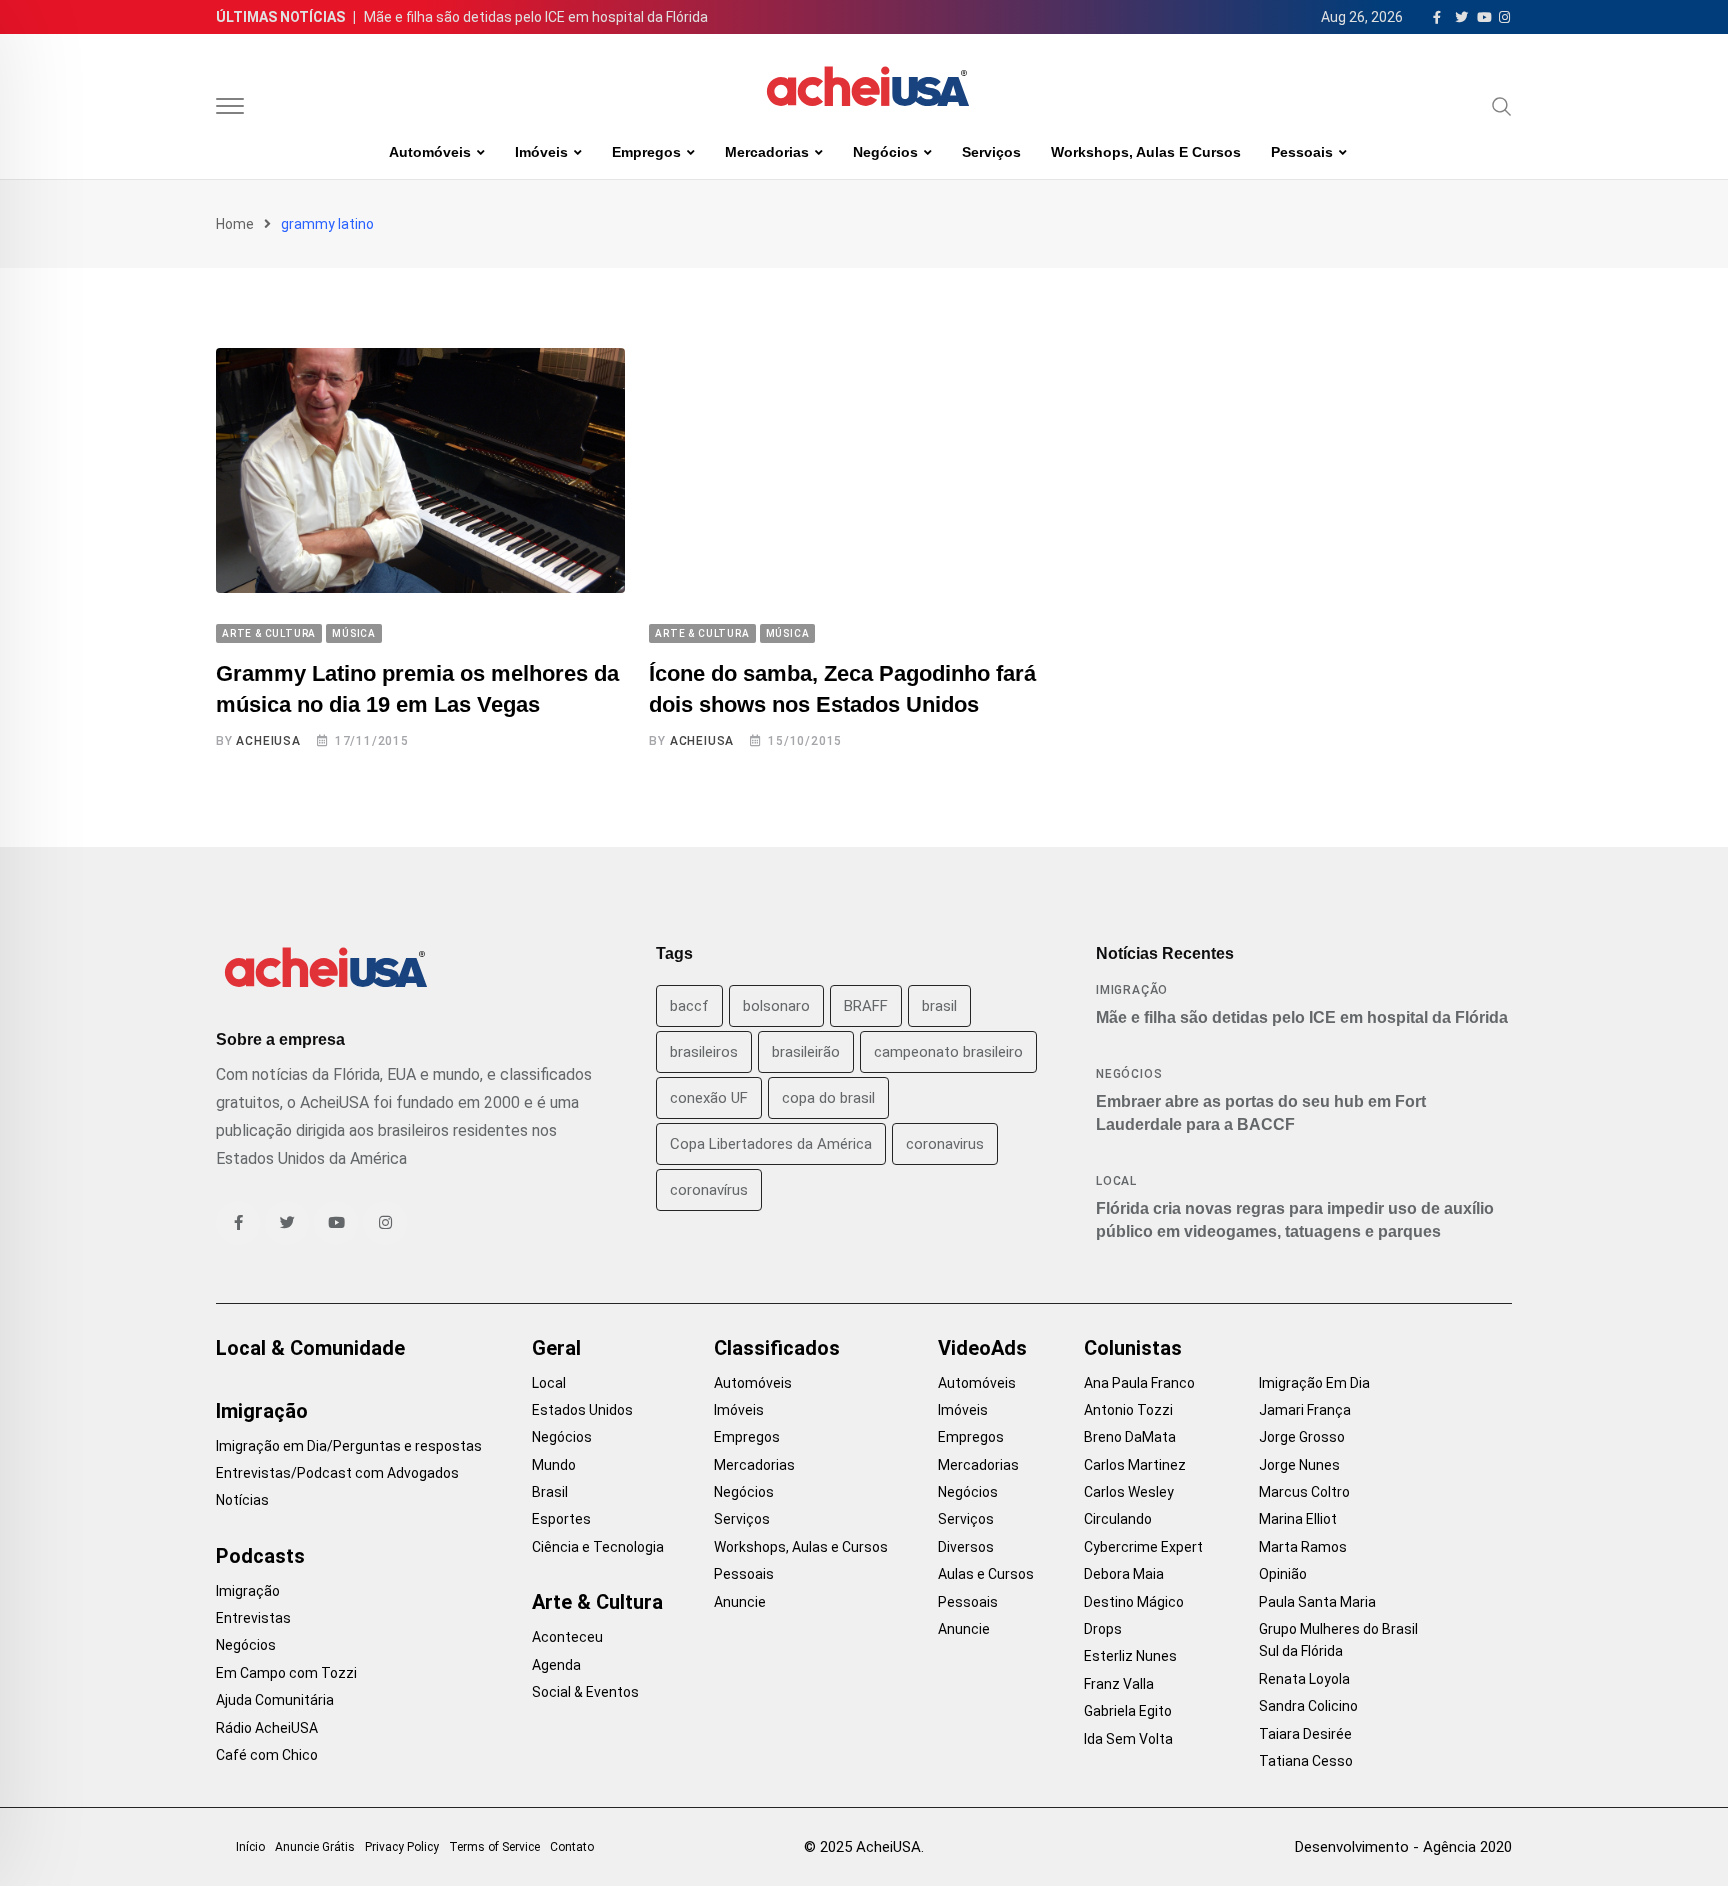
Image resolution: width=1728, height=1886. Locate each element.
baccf (689, 1006)
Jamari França (1305, 1410)
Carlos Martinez (1135, 1465)
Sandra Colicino (1308, 1706)
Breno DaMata (1130, 1437)
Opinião (1283, 1574)
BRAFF (866, 1006)
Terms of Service (494, 1847)
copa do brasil (828, 1098)
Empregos (646, 152)
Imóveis (541, 152)
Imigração (1132, 990)
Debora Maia (1124, 1574)
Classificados (777, 1348)
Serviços (991, 152)
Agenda (556, 1665)
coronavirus (945, 1144)
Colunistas (1133, 1348)
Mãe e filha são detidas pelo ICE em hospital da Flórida (536, 17)
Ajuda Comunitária (275, 1700)
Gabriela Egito (1128, 1711)
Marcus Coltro (1304, 1492)
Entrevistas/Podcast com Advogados (337, 1473)
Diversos (966, 1547)
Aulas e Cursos (986, 1574)
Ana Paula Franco (1139, 1383)
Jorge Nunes (1299, 1465)
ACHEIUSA (268, 741)
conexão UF (709, 1098)
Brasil (550, 1492)
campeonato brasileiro (948, 1052)
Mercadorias (767, 152)
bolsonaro (776, 1006)
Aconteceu (567, 1637)
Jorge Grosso (1302, 1437)
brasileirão (806, 1052)
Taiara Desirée (1305, 1734)
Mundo (554, 1465)
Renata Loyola (1304, 1679)
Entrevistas (253, 1618)
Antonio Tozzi (1128, 1410)
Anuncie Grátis (315, 1847)
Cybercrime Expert (1143, 1547)
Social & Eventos (585, 1692)
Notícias (242, 1500)
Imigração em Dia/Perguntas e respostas (349, 1446)
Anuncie (740, 1602)
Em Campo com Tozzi (286, 1673)
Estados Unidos (582, 1410)
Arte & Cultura (597, 1602)
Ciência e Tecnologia (598, 1547)
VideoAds (982, 1348)
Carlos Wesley (1129, 1492)
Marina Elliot (1298, 1519)
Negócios (885, 152)
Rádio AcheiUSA (267, 1728)
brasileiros (704, 1052)
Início (250, 1847)
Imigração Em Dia (1314, 1383)
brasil (939, 1006)
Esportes (561, 1519)
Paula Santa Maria (1317, 1602)
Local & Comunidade (310, 1348)
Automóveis (430, 152)
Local (1116, 1181)
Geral (556, 1348)
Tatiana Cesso (1306, 1761)
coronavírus (709, 1190)
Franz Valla (1119, 1684)
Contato (572, 1847)
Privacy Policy (402, 1847)
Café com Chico (267, 1755)
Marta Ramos (1303, 1547)
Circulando (1118, 1519)
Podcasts (260, 1556)
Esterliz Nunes (1130, 1656)
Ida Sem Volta (1128, 1739)
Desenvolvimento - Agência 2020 (1403, 1847)
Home (235, 224)
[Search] (1502, 106)
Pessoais (1302, 152)
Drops (1103, 1629)
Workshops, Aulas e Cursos (1146, 152)
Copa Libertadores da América (771, 1144)
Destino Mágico (1134, 1602)
